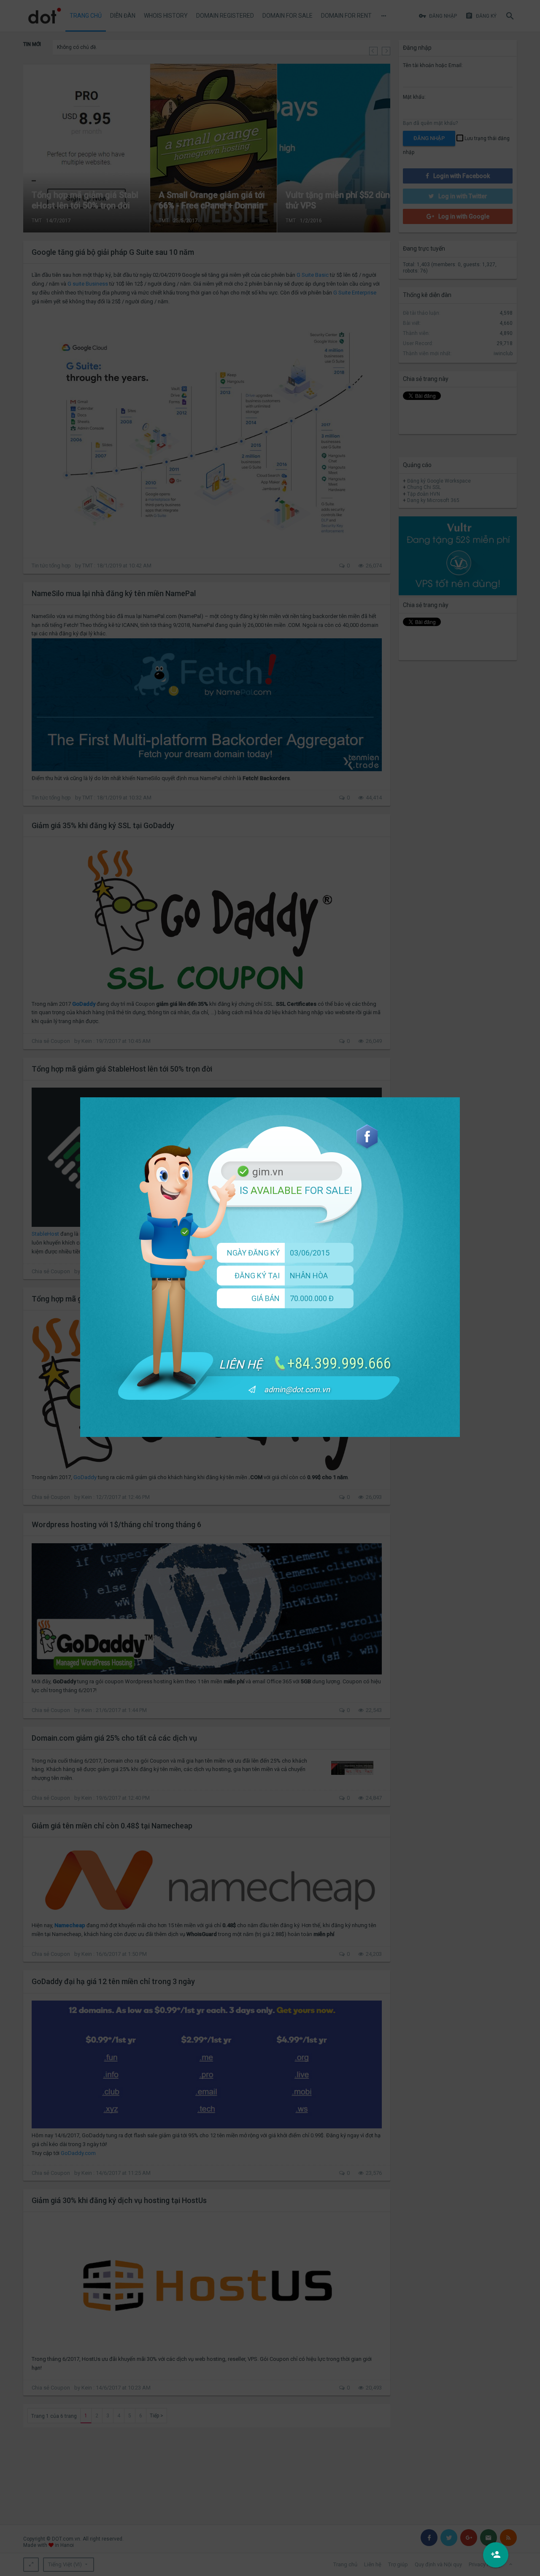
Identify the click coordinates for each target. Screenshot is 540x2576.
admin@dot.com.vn (297, 1389)
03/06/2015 (310, 1253)
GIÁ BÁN (266, 1298)
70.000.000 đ (312, 1298)
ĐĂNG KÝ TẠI (257, 1276)
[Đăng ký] (496, 2555)
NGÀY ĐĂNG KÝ (253, 1253)
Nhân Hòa (309, 1276)
